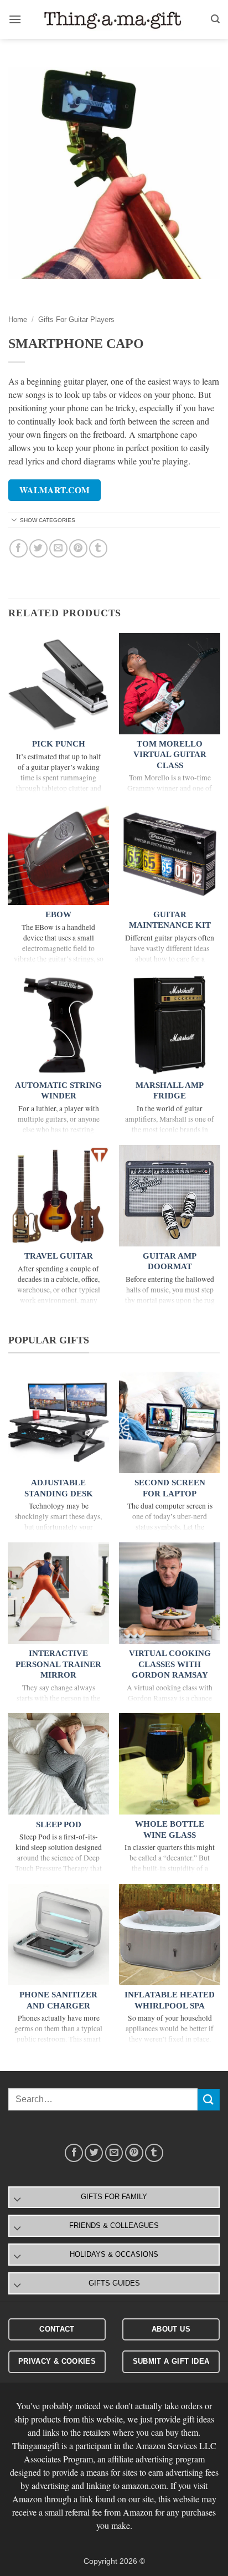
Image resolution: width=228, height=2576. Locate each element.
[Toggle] (14, 521)
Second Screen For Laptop (170, 1488)
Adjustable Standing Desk (59, 1488)
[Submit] (209, 2100)
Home (18, 320)
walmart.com (55, 490)
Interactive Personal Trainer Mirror (58, 1664)
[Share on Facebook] (19, 548)
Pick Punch (59, 744)
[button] (15, 19)
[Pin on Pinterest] (78, 548)
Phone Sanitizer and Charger (58, 2000)
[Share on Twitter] (38, 548)
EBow (58, 914)
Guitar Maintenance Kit (170, 920)
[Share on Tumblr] (98, 548)
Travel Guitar (59, 1256)
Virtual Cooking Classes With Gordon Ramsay (170, 1664)
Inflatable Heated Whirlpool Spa (170, 2000)
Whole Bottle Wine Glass (170, 1829)
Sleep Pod (59, 1824)
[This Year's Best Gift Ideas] (114, 20)
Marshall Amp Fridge (170, 1091)
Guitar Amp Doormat (170, 1261)
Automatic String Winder (58, 1091)
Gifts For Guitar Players (76, 320)
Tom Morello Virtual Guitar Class (170, 755)
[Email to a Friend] (58, 548)
